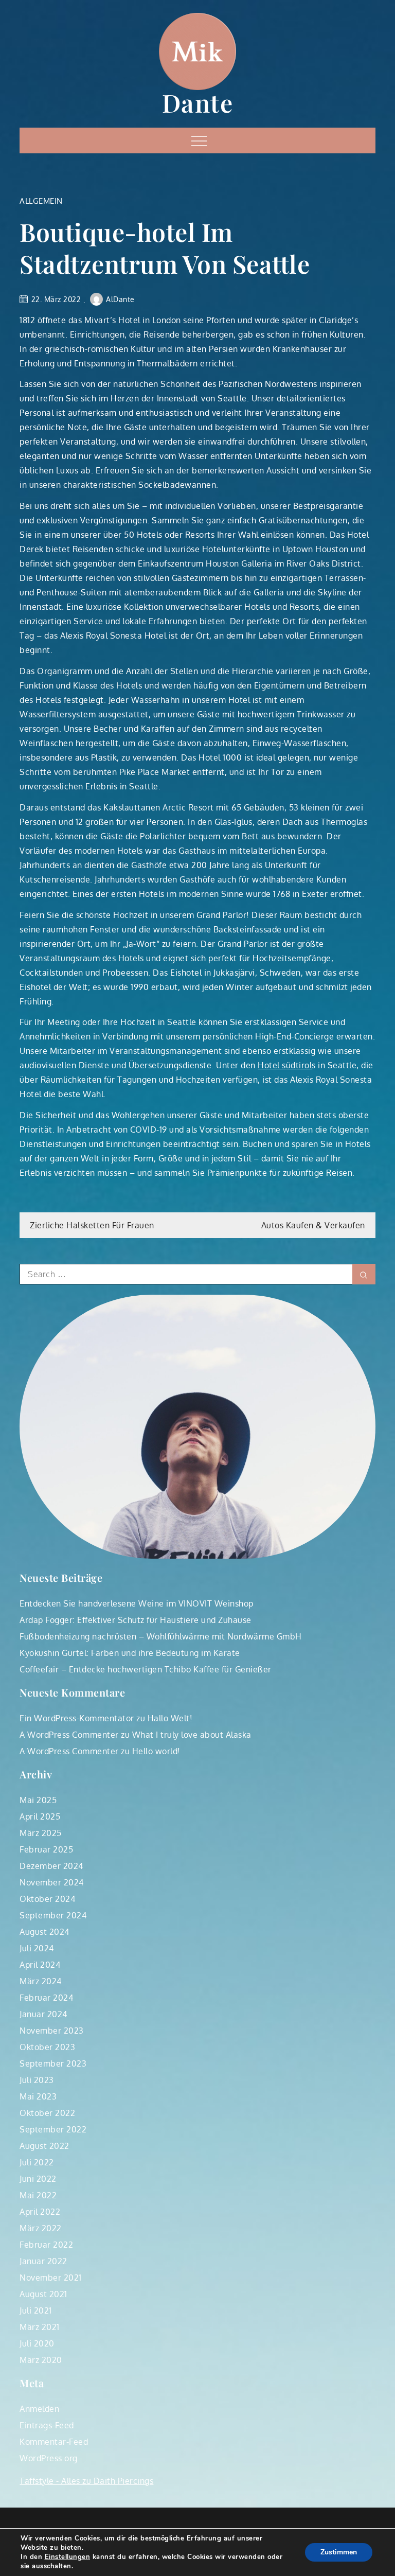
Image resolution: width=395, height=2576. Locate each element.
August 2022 (44, 2146)
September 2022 (53, 2129)
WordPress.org (49, 2458)
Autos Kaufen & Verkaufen (313, 1225)
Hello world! (156, 1751)
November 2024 (52, 1882)
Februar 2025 (46, 1849)
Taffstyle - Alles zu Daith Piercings (86, 2481)
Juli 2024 (37, 1948)
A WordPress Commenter (69, 1735)
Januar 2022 (43, 2261)
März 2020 (41, 2360)
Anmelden (39, 2409)
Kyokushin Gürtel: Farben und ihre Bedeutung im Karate (130, 1653)
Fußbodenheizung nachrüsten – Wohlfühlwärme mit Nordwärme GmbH (161, 1636)
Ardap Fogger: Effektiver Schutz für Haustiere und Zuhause (136, 1620)
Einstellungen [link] (68, 2557)
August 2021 (43, 2294)
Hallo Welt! (170, 1718)
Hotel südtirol (285, 1065)
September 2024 (53, 1915)
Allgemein (41, 201)
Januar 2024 (43, 2014)
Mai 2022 (38, 2195)
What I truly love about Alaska (192, 1735)
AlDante (120, 299)
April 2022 (40, 2212)
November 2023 (52, 2031)
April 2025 (40, 1816)
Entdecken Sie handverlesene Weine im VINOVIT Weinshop (137, 1603)
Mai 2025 (38, 1800)
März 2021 (40, 2327)
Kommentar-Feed (54, 2442)
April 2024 (40, 1965)
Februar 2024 (46, 1998)
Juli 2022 (37, 2162)
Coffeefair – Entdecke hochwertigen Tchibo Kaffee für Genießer (146, 1669)
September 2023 (53, 2063)
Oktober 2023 (47, 2047)
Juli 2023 (37, 2080)
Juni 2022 (38, 2179)
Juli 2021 (36, 2310)
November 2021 (51, 2278)
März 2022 (41, 2228)
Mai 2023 (38, 2096)
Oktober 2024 (47, 1899)
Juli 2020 (37, 2343)
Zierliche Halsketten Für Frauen (92, 1225)
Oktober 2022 (47, 2113)
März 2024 (41, 1981)
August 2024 (44, 1932)
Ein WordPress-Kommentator (77, 1718)
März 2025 (41, 1833)
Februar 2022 (46, 2245)
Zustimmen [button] (339, 2552)
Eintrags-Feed (47, 2425)
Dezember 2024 (51, 1866)
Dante (198, 102)
